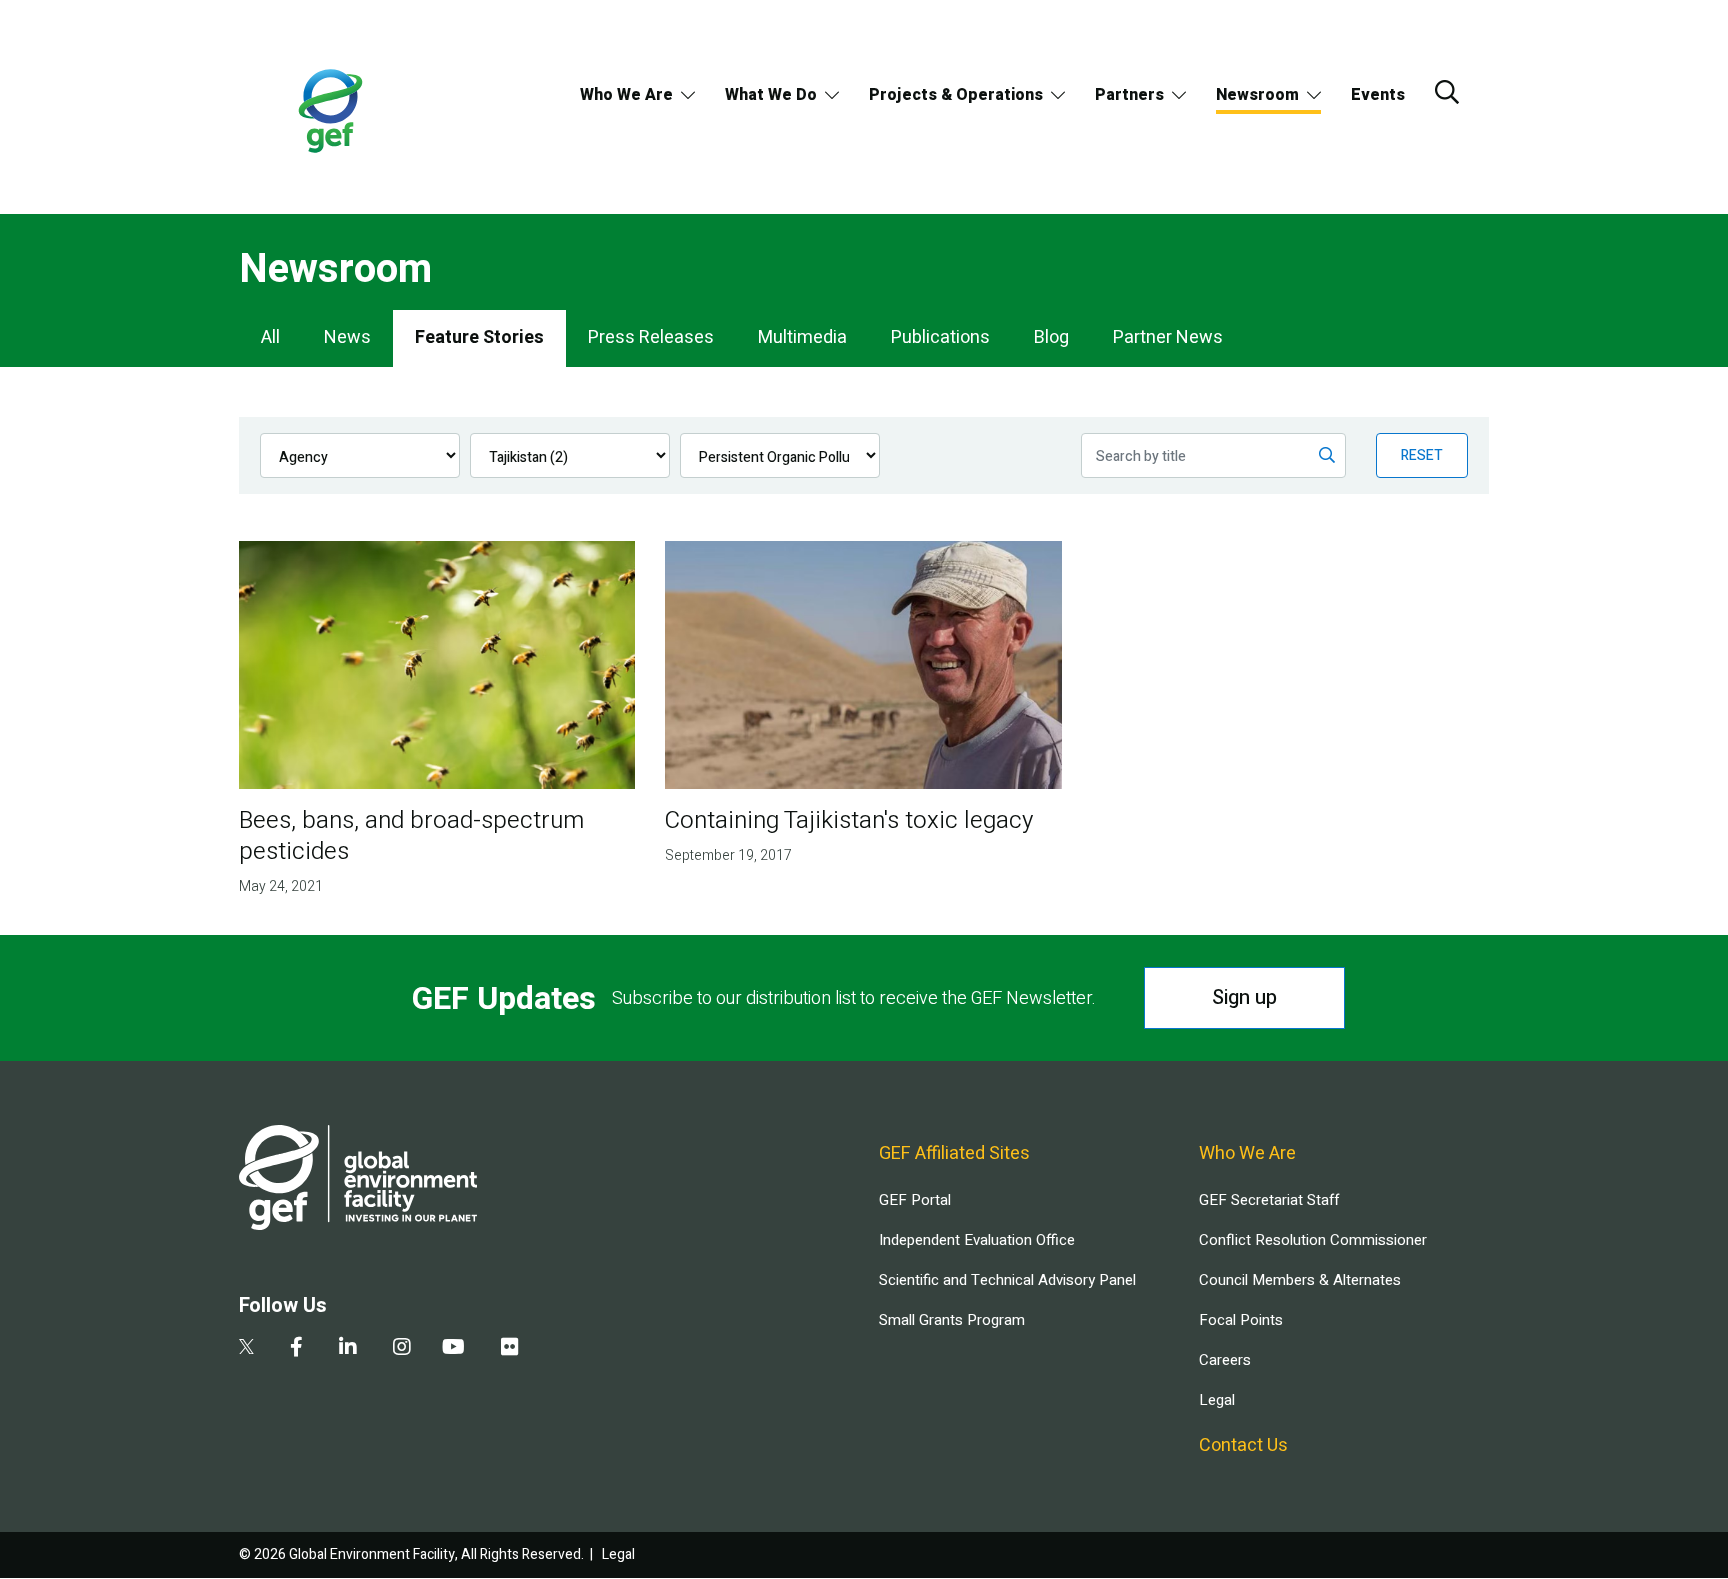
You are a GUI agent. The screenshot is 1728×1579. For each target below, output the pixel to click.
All (270, 337)
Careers (1225, 1360)
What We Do (771, 95)
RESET (1422, 455)
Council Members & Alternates (1300, 1280)
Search (1447, 92)
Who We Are (626, 95)
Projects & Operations (956, 95)
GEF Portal (915, 1200)
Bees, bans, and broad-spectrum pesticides (411, 836)
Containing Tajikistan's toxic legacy (849, 820)
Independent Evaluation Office (977, 1240)
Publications (940, 337)
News (347, 337)
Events (1378, 95)
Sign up (1244, 997)
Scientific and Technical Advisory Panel (1007, 1280)
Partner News (1168, 337)
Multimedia (802, 337)
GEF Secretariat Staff (1269, 1200)
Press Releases (651, 337)
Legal (1217, 1400)
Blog (1051, 337)
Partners (1129, 95)
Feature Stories (479, 337)
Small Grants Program (952, 1320)
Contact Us (1243, 1445)
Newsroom (1257, 95)
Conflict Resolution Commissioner (1313, 1240)
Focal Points (1241, 1320)
